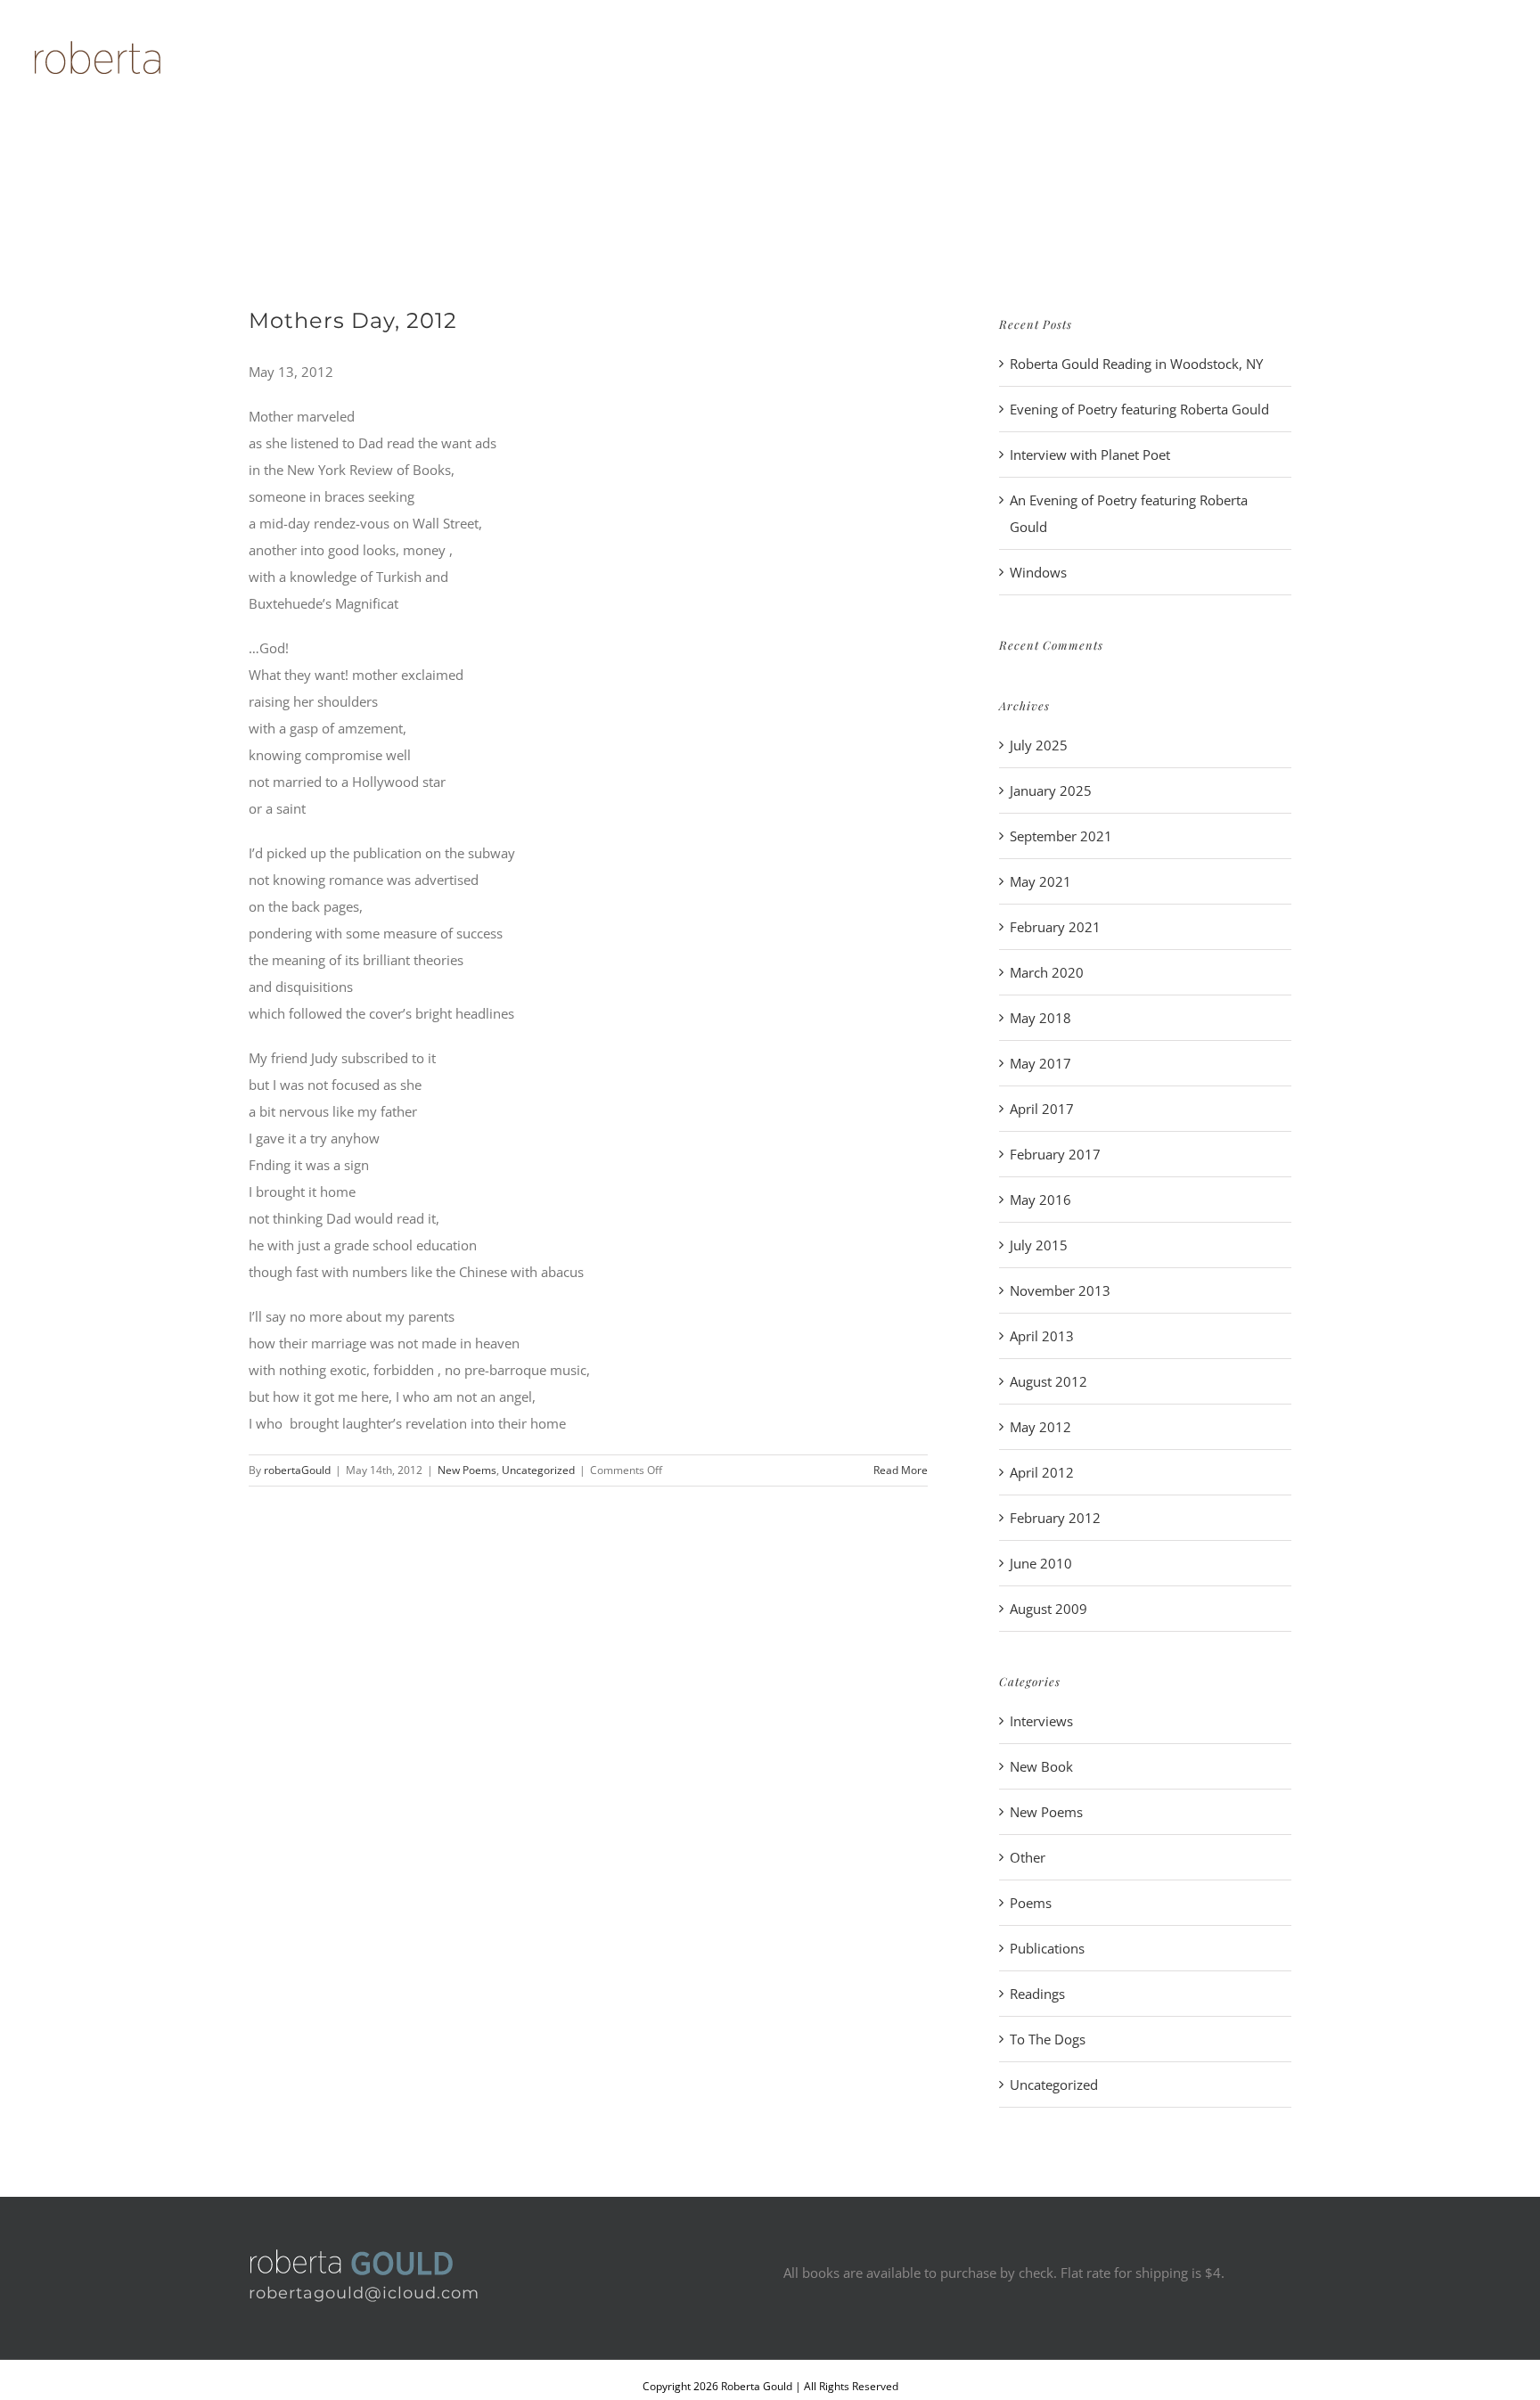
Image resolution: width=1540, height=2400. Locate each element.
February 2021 (1055, 927)
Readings (1037, 1994)
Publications (1047, 1948)
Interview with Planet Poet (1090, 455)
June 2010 (1041, 1563)
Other (1028, 1857)
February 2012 (1055, 1518)
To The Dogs (1048, 2039)
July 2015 (1039, 1245)
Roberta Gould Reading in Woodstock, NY (1136, 364)
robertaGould (297, 1470)
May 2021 (1040, 881)
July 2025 (1039, 745)
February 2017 (1055, 1154)
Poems (1031, 1903)
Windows (1038, 572)
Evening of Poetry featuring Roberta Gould (1139, 409)
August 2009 (1049, 1609)
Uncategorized (538, 1470)
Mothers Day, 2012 (353, 320)
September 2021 (1061, 836)
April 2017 (1042, 1109)
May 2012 (1040, 1427)
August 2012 (1049, 1381)
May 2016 (1040, 1200)
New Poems (467, 1470)
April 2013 (1042, 1336)
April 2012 (1042, 1472)
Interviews (1041, 1721)
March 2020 (1047, 972)
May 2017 (1040, 1063)
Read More (901, 1470)
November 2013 (1060, 1290)
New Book (1041, 1766)
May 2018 (1040, 1018)
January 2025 (1051, 790)
